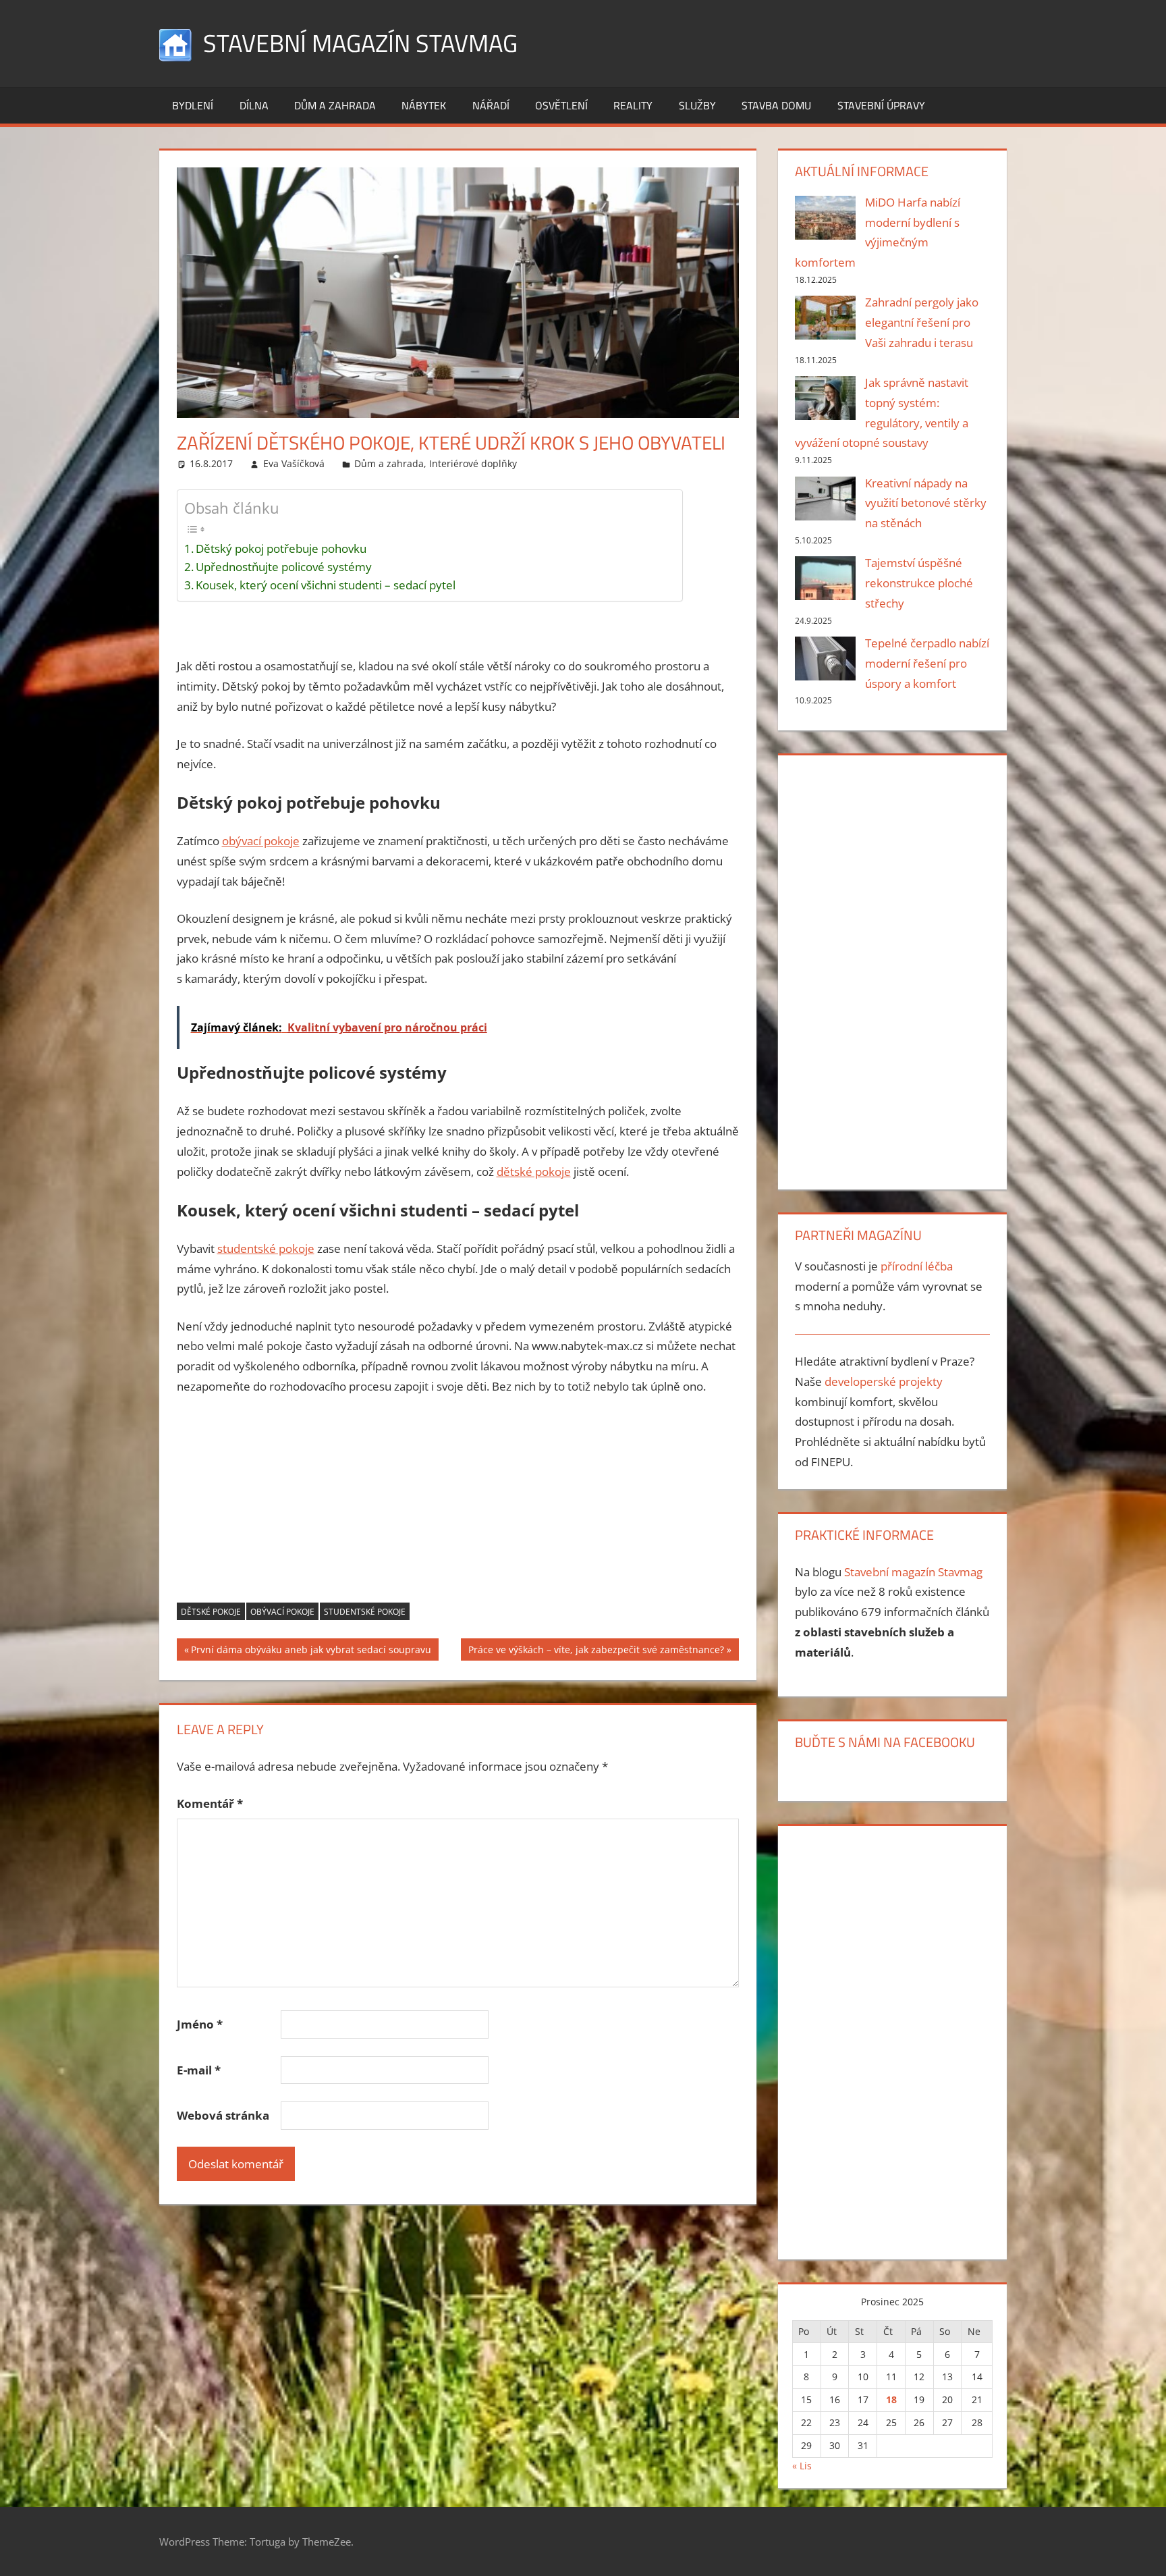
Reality (633, 105)
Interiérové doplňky (473, 463)
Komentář (210, 1803)
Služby (697, 105)
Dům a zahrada (335, 105)
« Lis (802, 2466)
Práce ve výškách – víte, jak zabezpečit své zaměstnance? (596, 1652)
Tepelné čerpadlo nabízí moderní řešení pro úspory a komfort (927, 663)
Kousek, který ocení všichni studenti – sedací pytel (326, 585)
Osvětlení (561, 105)
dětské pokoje (534, 1172)
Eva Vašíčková (294, 463)
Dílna (254, 105)
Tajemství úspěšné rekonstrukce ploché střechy (919, 583)
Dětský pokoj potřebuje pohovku (281, 548)
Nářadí (491, 105)
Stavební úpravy (881, 105)
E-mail (199, 2070)
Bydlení (193, 105)
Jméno (200, 2024)
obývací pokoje (261, 841)
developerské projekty (884, 1381)
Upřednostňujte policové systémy (284, 567)
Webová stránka (223, 2115)
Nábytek (424, 105)
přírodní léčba (917, 1266)
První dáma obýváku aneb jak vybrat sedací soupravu (311, 1652)
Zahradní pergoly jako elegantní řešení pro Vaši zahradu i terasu (922, 322)
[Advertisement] (458, 1508)
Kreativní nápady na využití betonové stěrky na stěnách (926, 503)
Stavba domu (776, 105)
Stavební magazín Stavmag (360, 43)
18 (891, 2399)
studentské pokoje (266, 1249)
